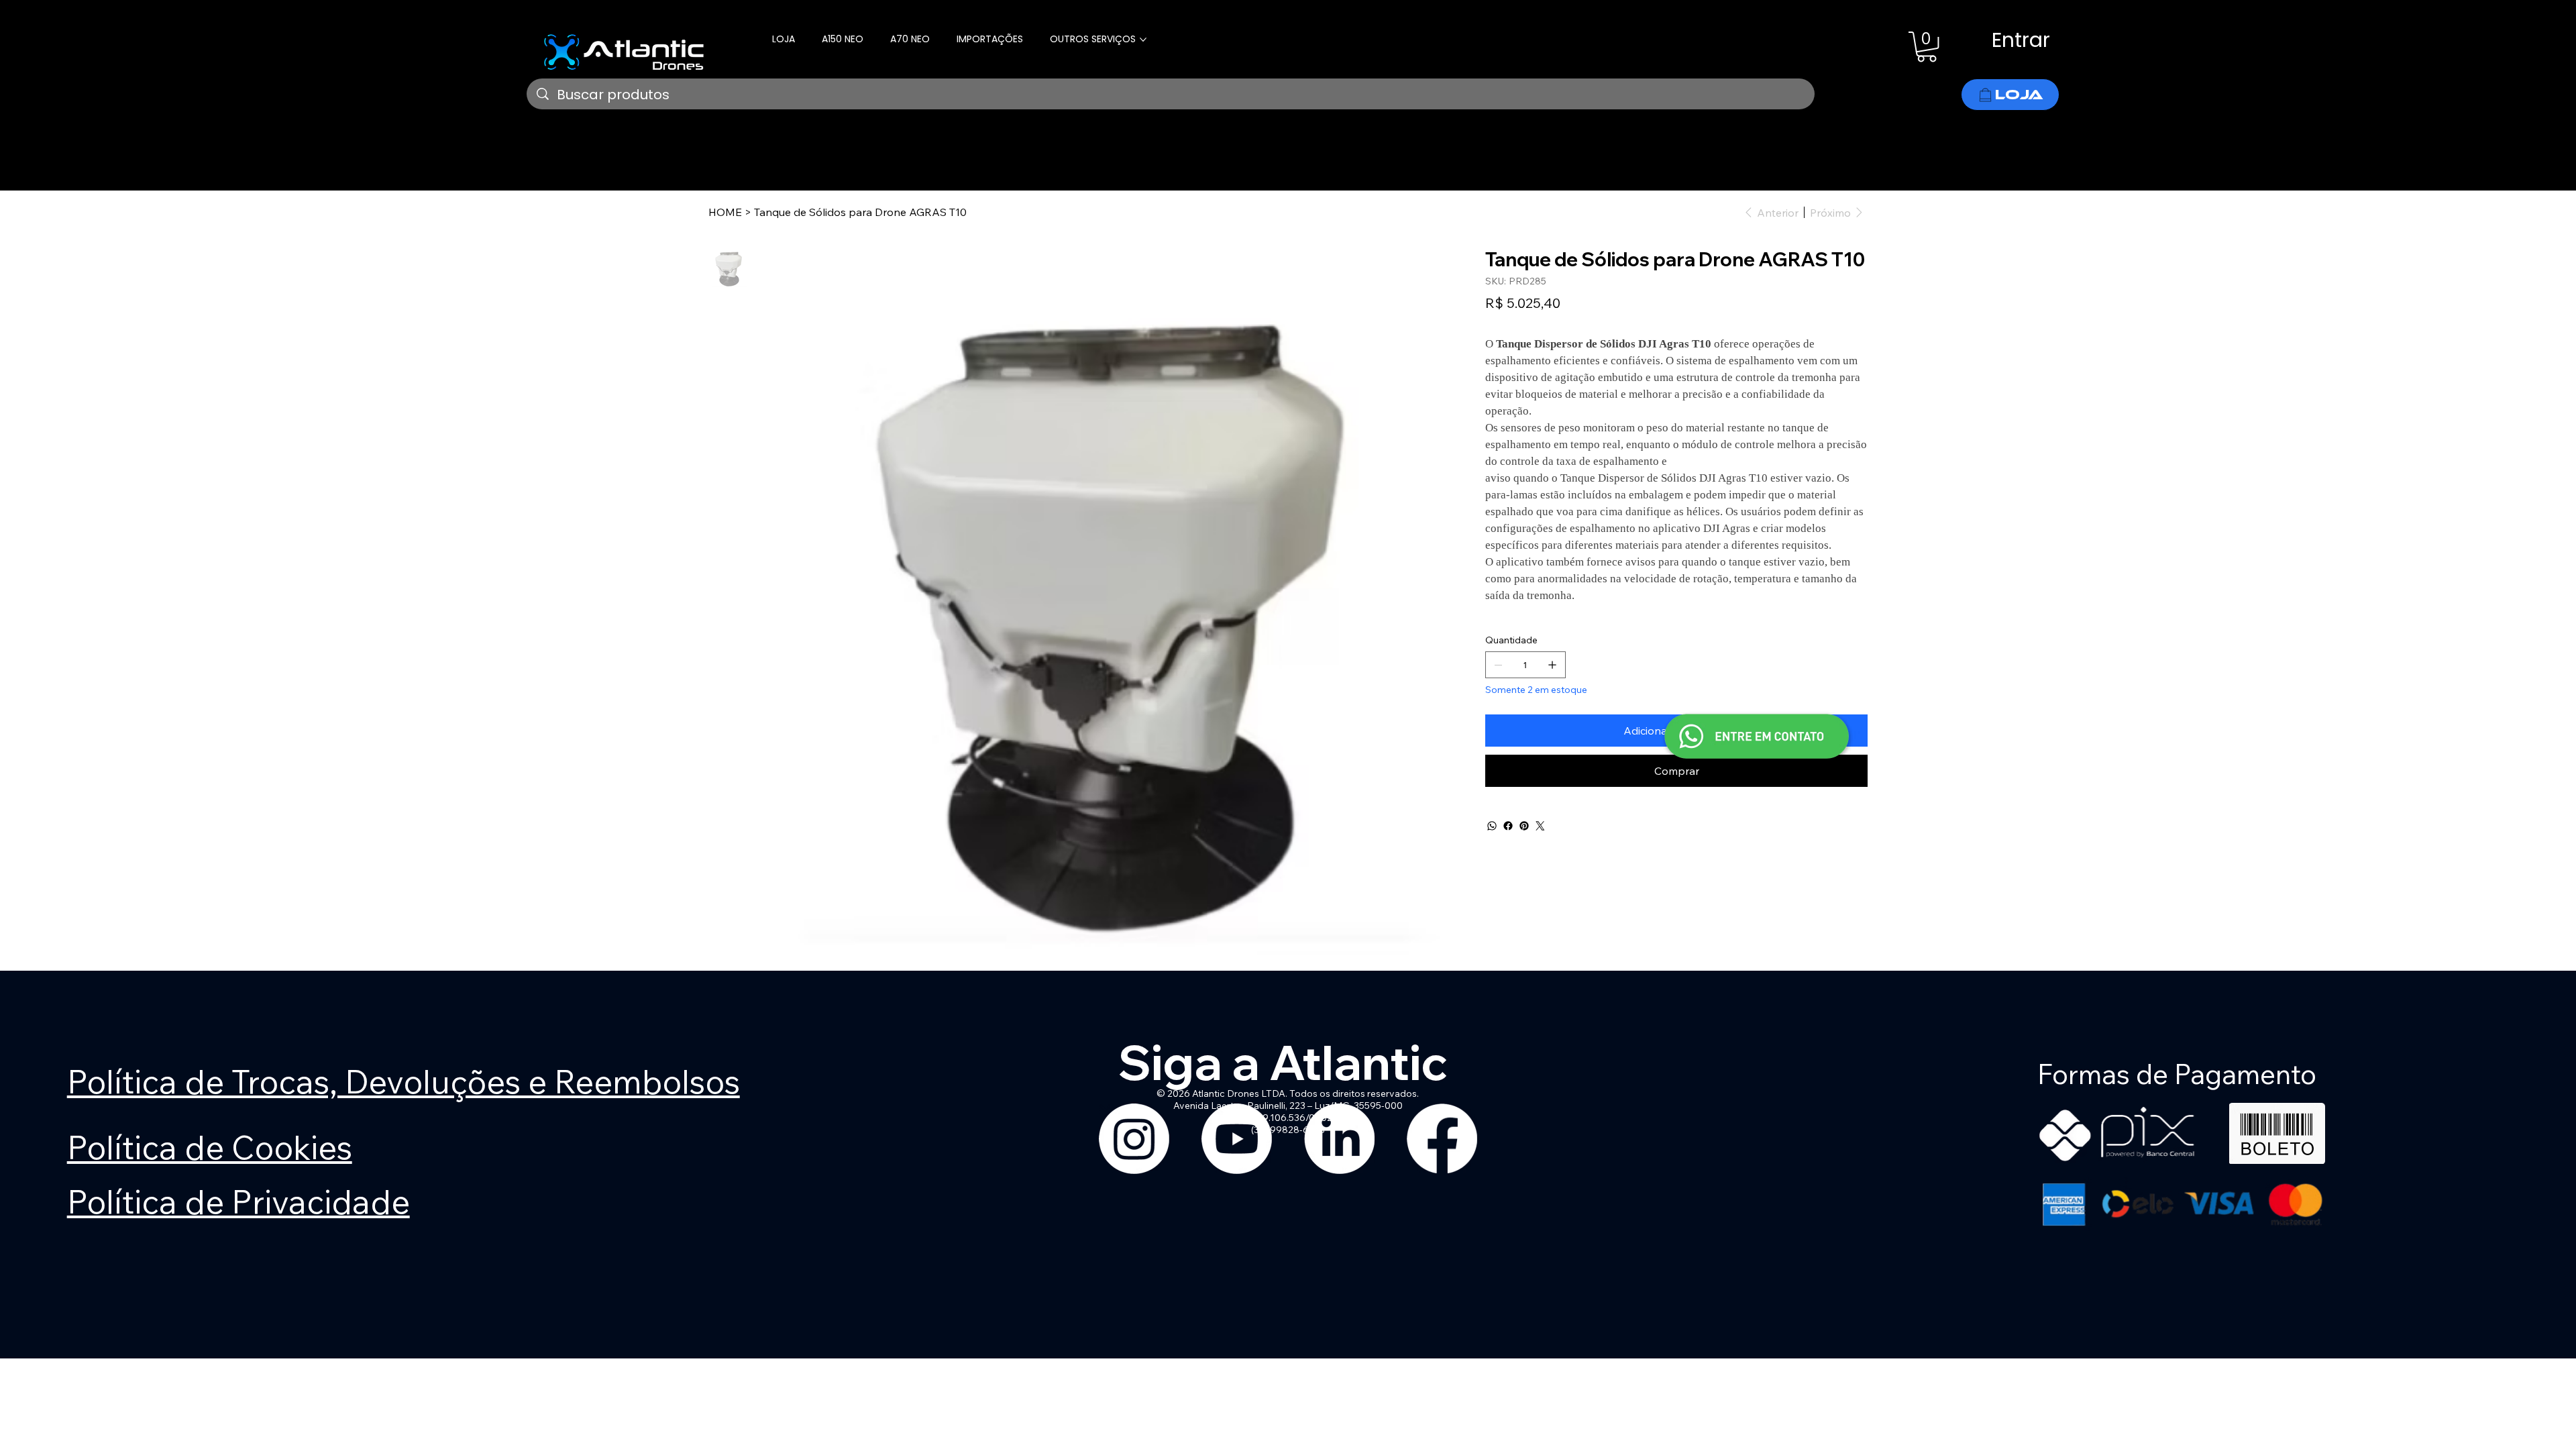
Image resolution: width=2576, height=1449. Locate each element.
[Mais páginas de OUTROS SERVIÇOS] (1143, 40)
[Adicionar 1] (1552, 665)
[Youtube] (1237, 1139)
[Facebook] (1508, 826)
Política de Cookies (210, 1147)
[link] (1927, 47)
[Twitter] (1540, 826)
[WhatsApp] (1492, 826)
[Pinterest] (1524, 826)
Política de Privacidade (238, 1201)
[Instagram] (1134, 1139)
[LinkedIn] (1339, 1139)
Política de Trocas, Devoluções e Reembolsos (404, 1081)
